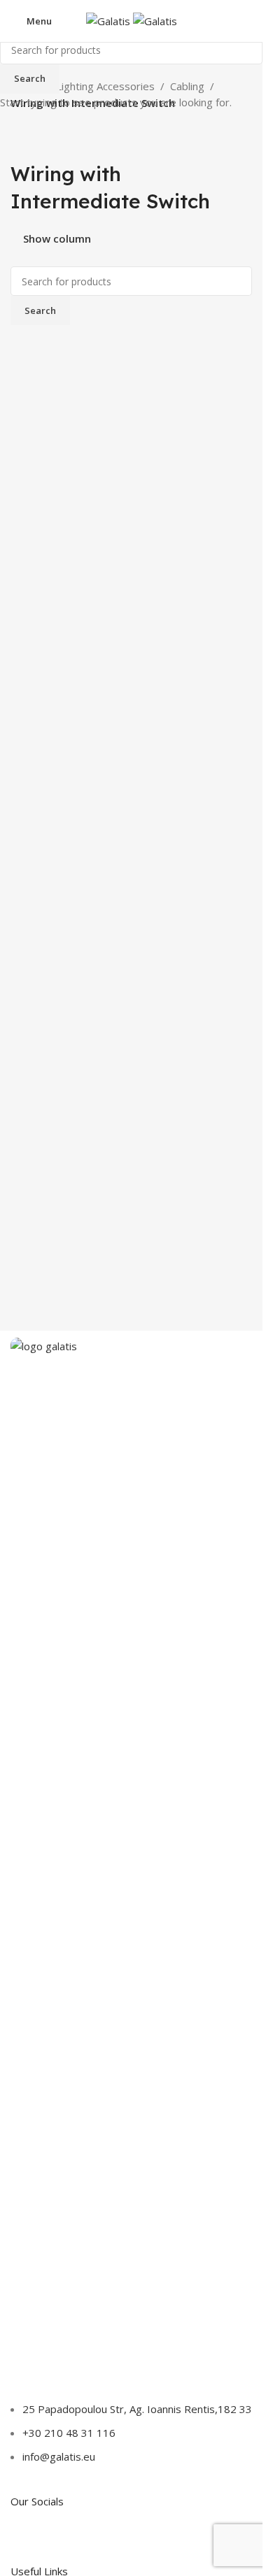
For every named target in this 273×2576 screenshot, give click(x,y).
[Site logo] (110, 20)
